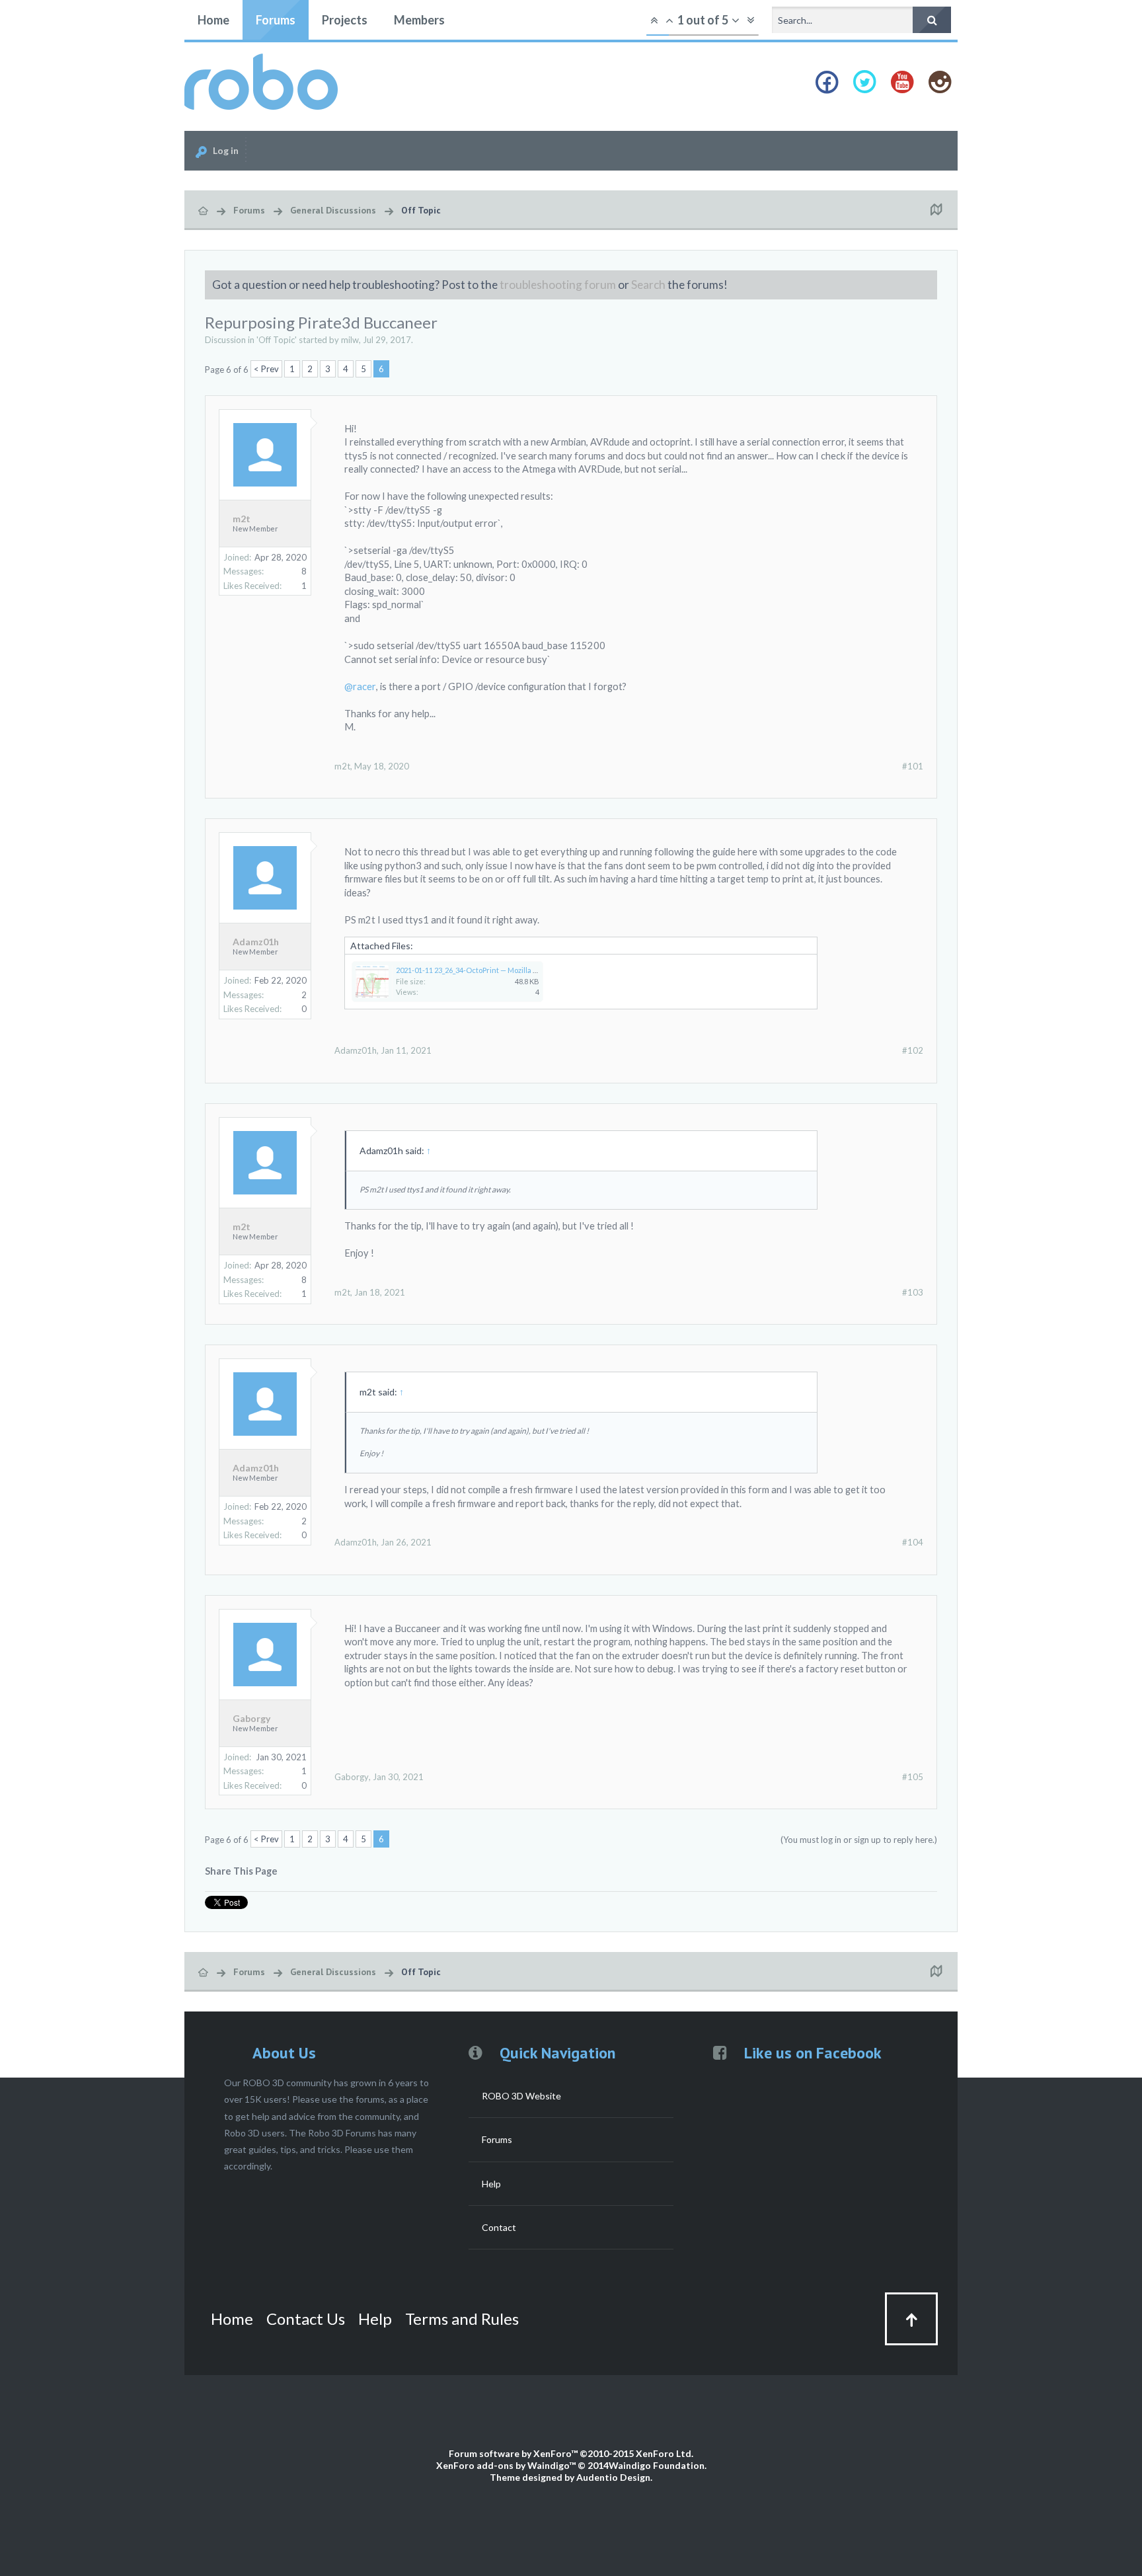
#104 (913, 1542)
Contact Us (306, 2319)
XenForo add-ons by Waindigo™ (506, 2465)
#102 (913, 1050)
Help (491, 2184)
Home (213, 20)
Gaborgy (251, 1719)
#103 (913, 1292)
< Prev (266, 369)
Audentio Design (613, 2477)
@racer (360, 686)
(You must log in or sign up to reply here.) (859, 1840)
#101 (913, 766)
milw (350, 340)
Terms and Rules (462, 2319)
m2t (242, 519)
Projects (345, 20)
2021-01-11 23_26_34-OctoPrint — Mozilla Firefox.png (483, 970)
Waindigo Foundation (657, 2465)
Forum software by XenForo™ (571, 2453)
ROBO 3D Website (521, 2096)
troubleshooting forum (558, 285)
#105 (913, 1777)
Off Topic (277, 340)
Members (419, 20)
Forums (276, 20)
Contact (499, 2227)
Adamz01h (256, 942)
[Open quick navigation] (936, 210)
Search (648, 285)
